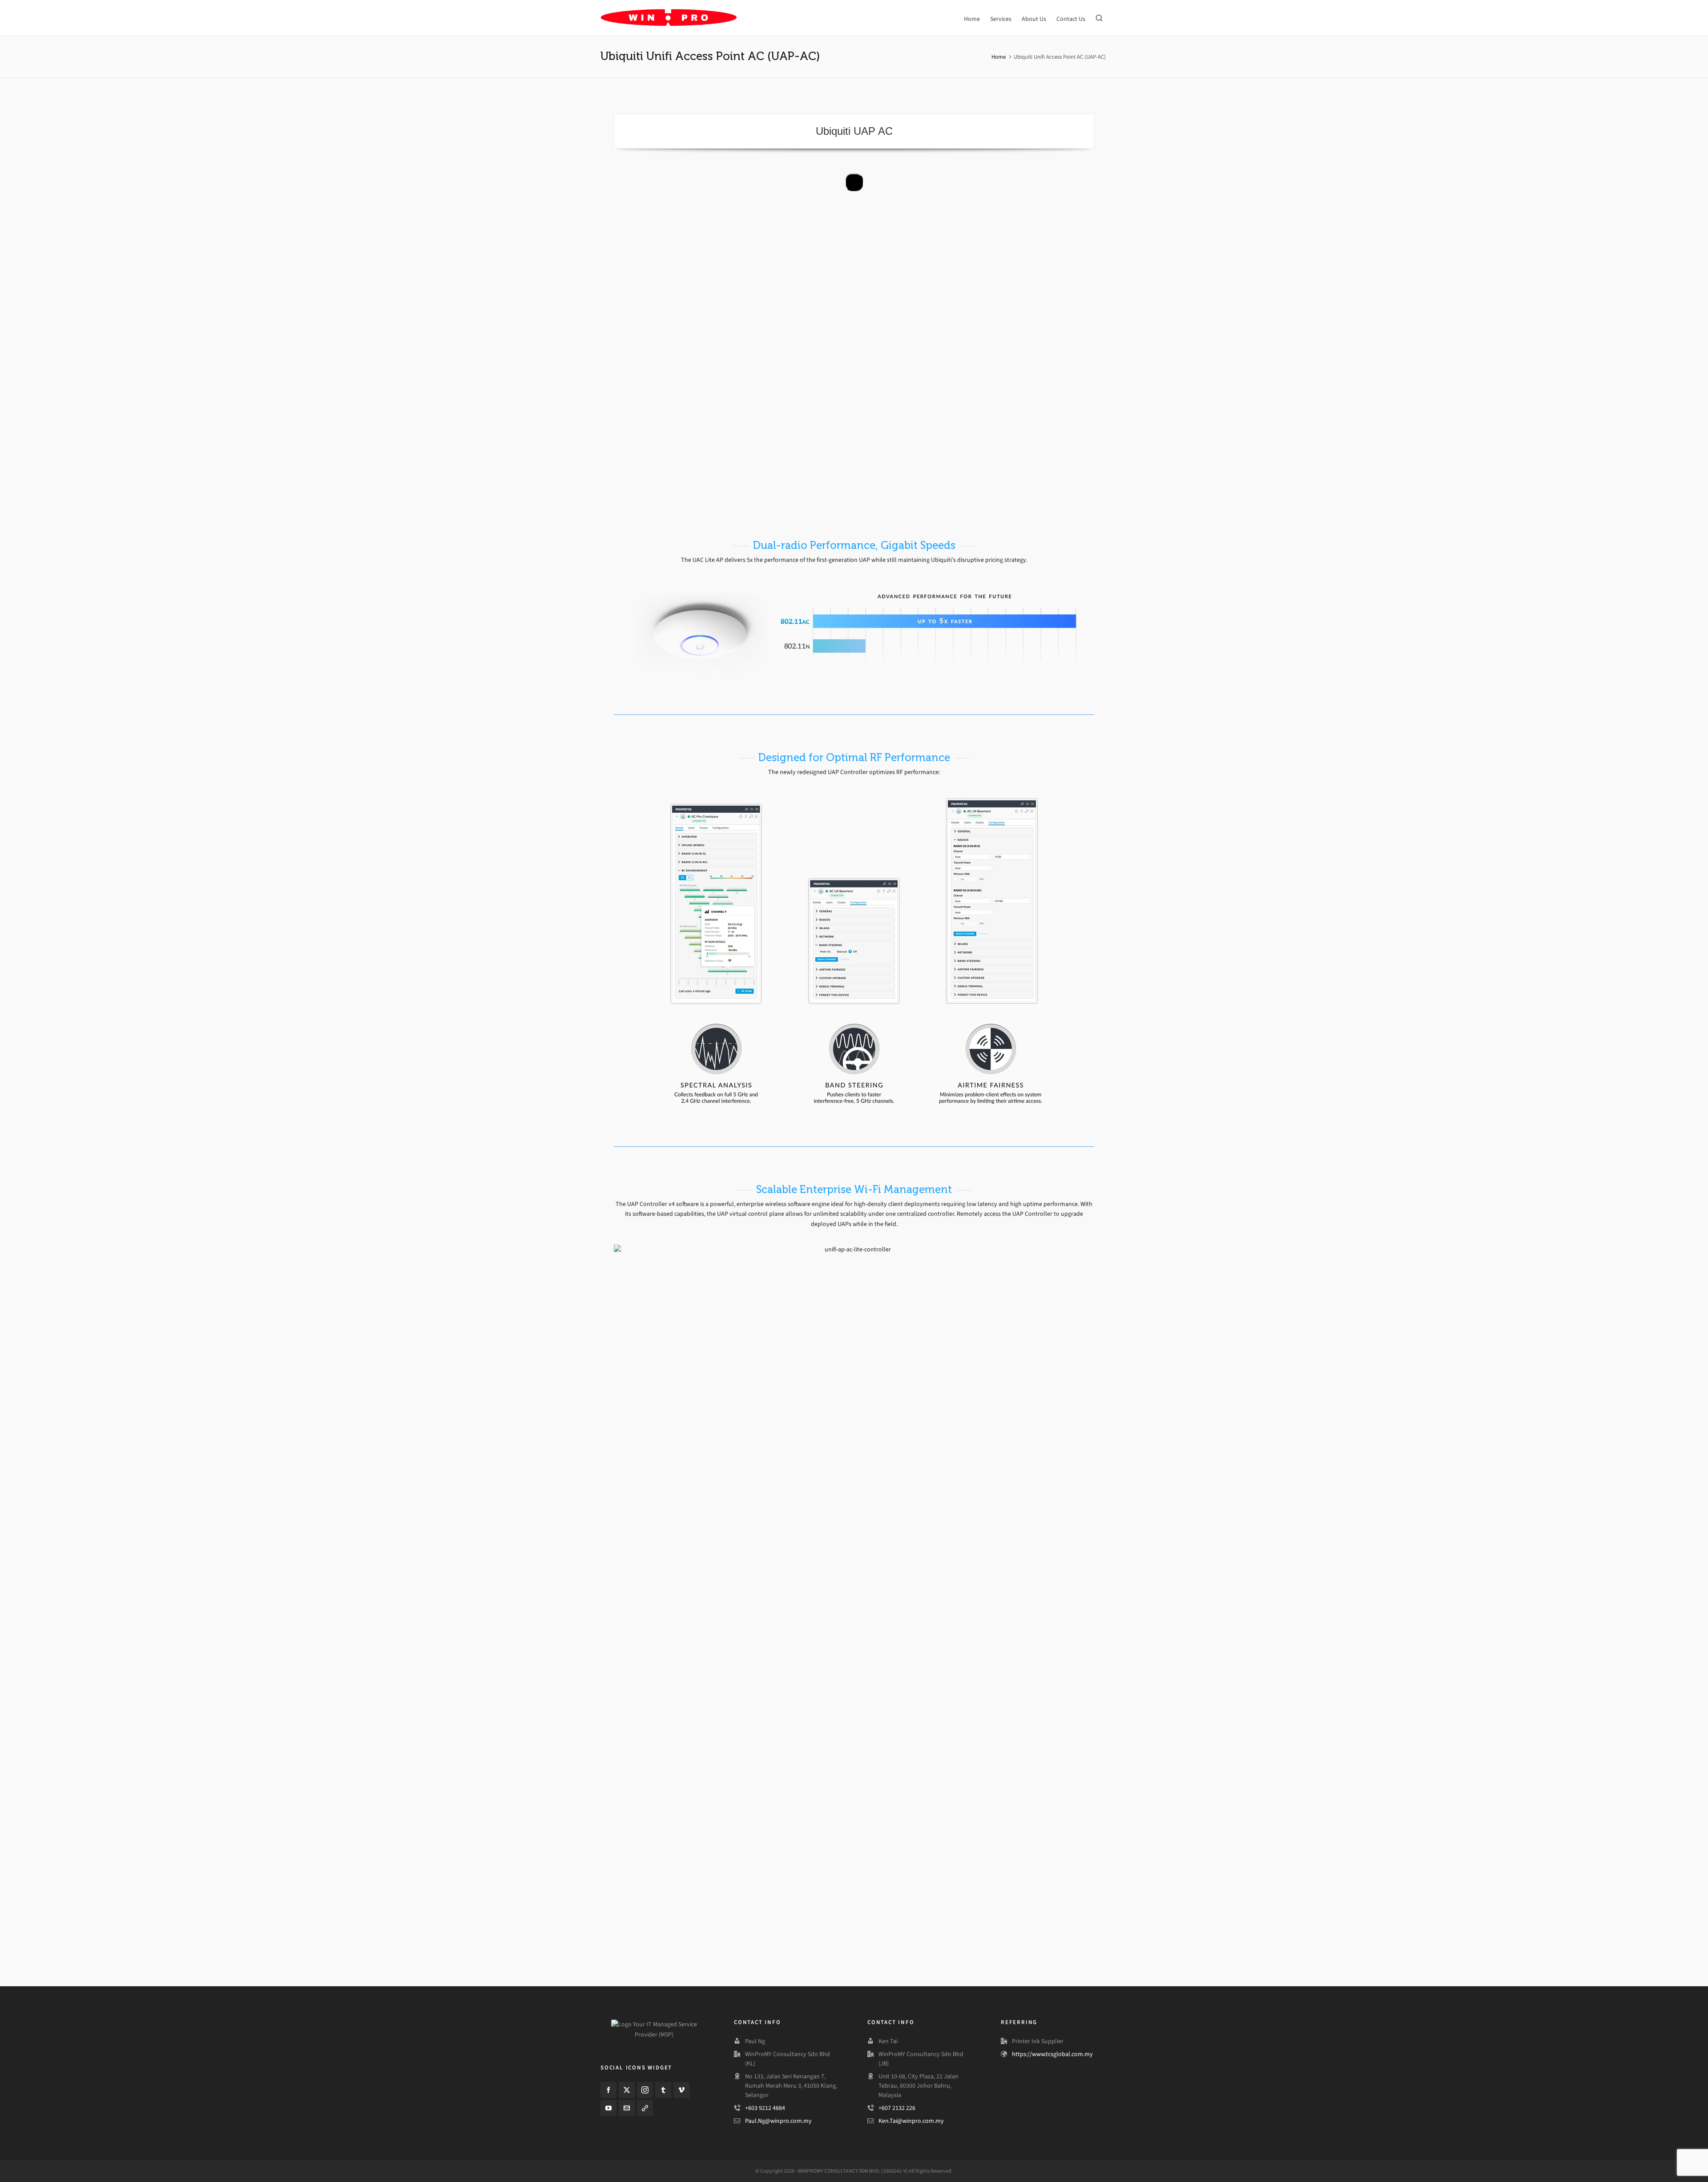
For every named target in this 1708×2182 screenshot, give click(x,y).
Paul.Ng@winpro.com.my (778, 2121)
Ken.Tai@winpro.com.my (911, 2121)
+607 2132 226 (897, 2108)
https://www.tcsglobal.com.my (1052, 2054)
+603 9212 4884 (765, 2108)
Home (999, 57)
